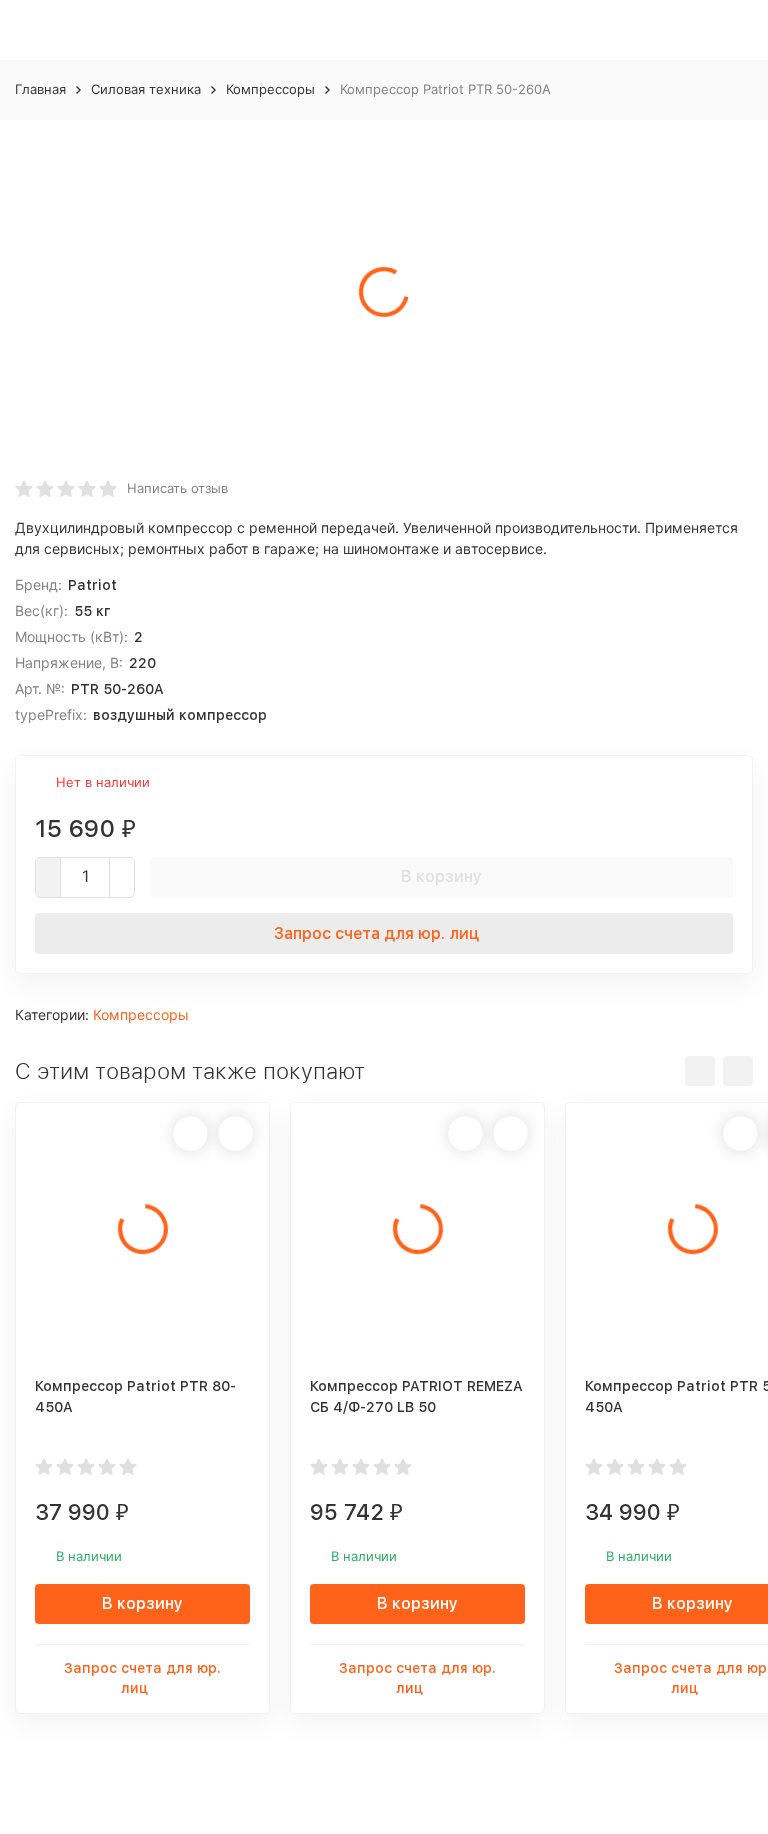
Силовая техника (146, 89)
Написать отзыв (177, 488)
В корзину (441, 876)
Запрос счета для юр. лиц (376, 933)
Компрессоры (270, 89)
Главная (40, 89)
